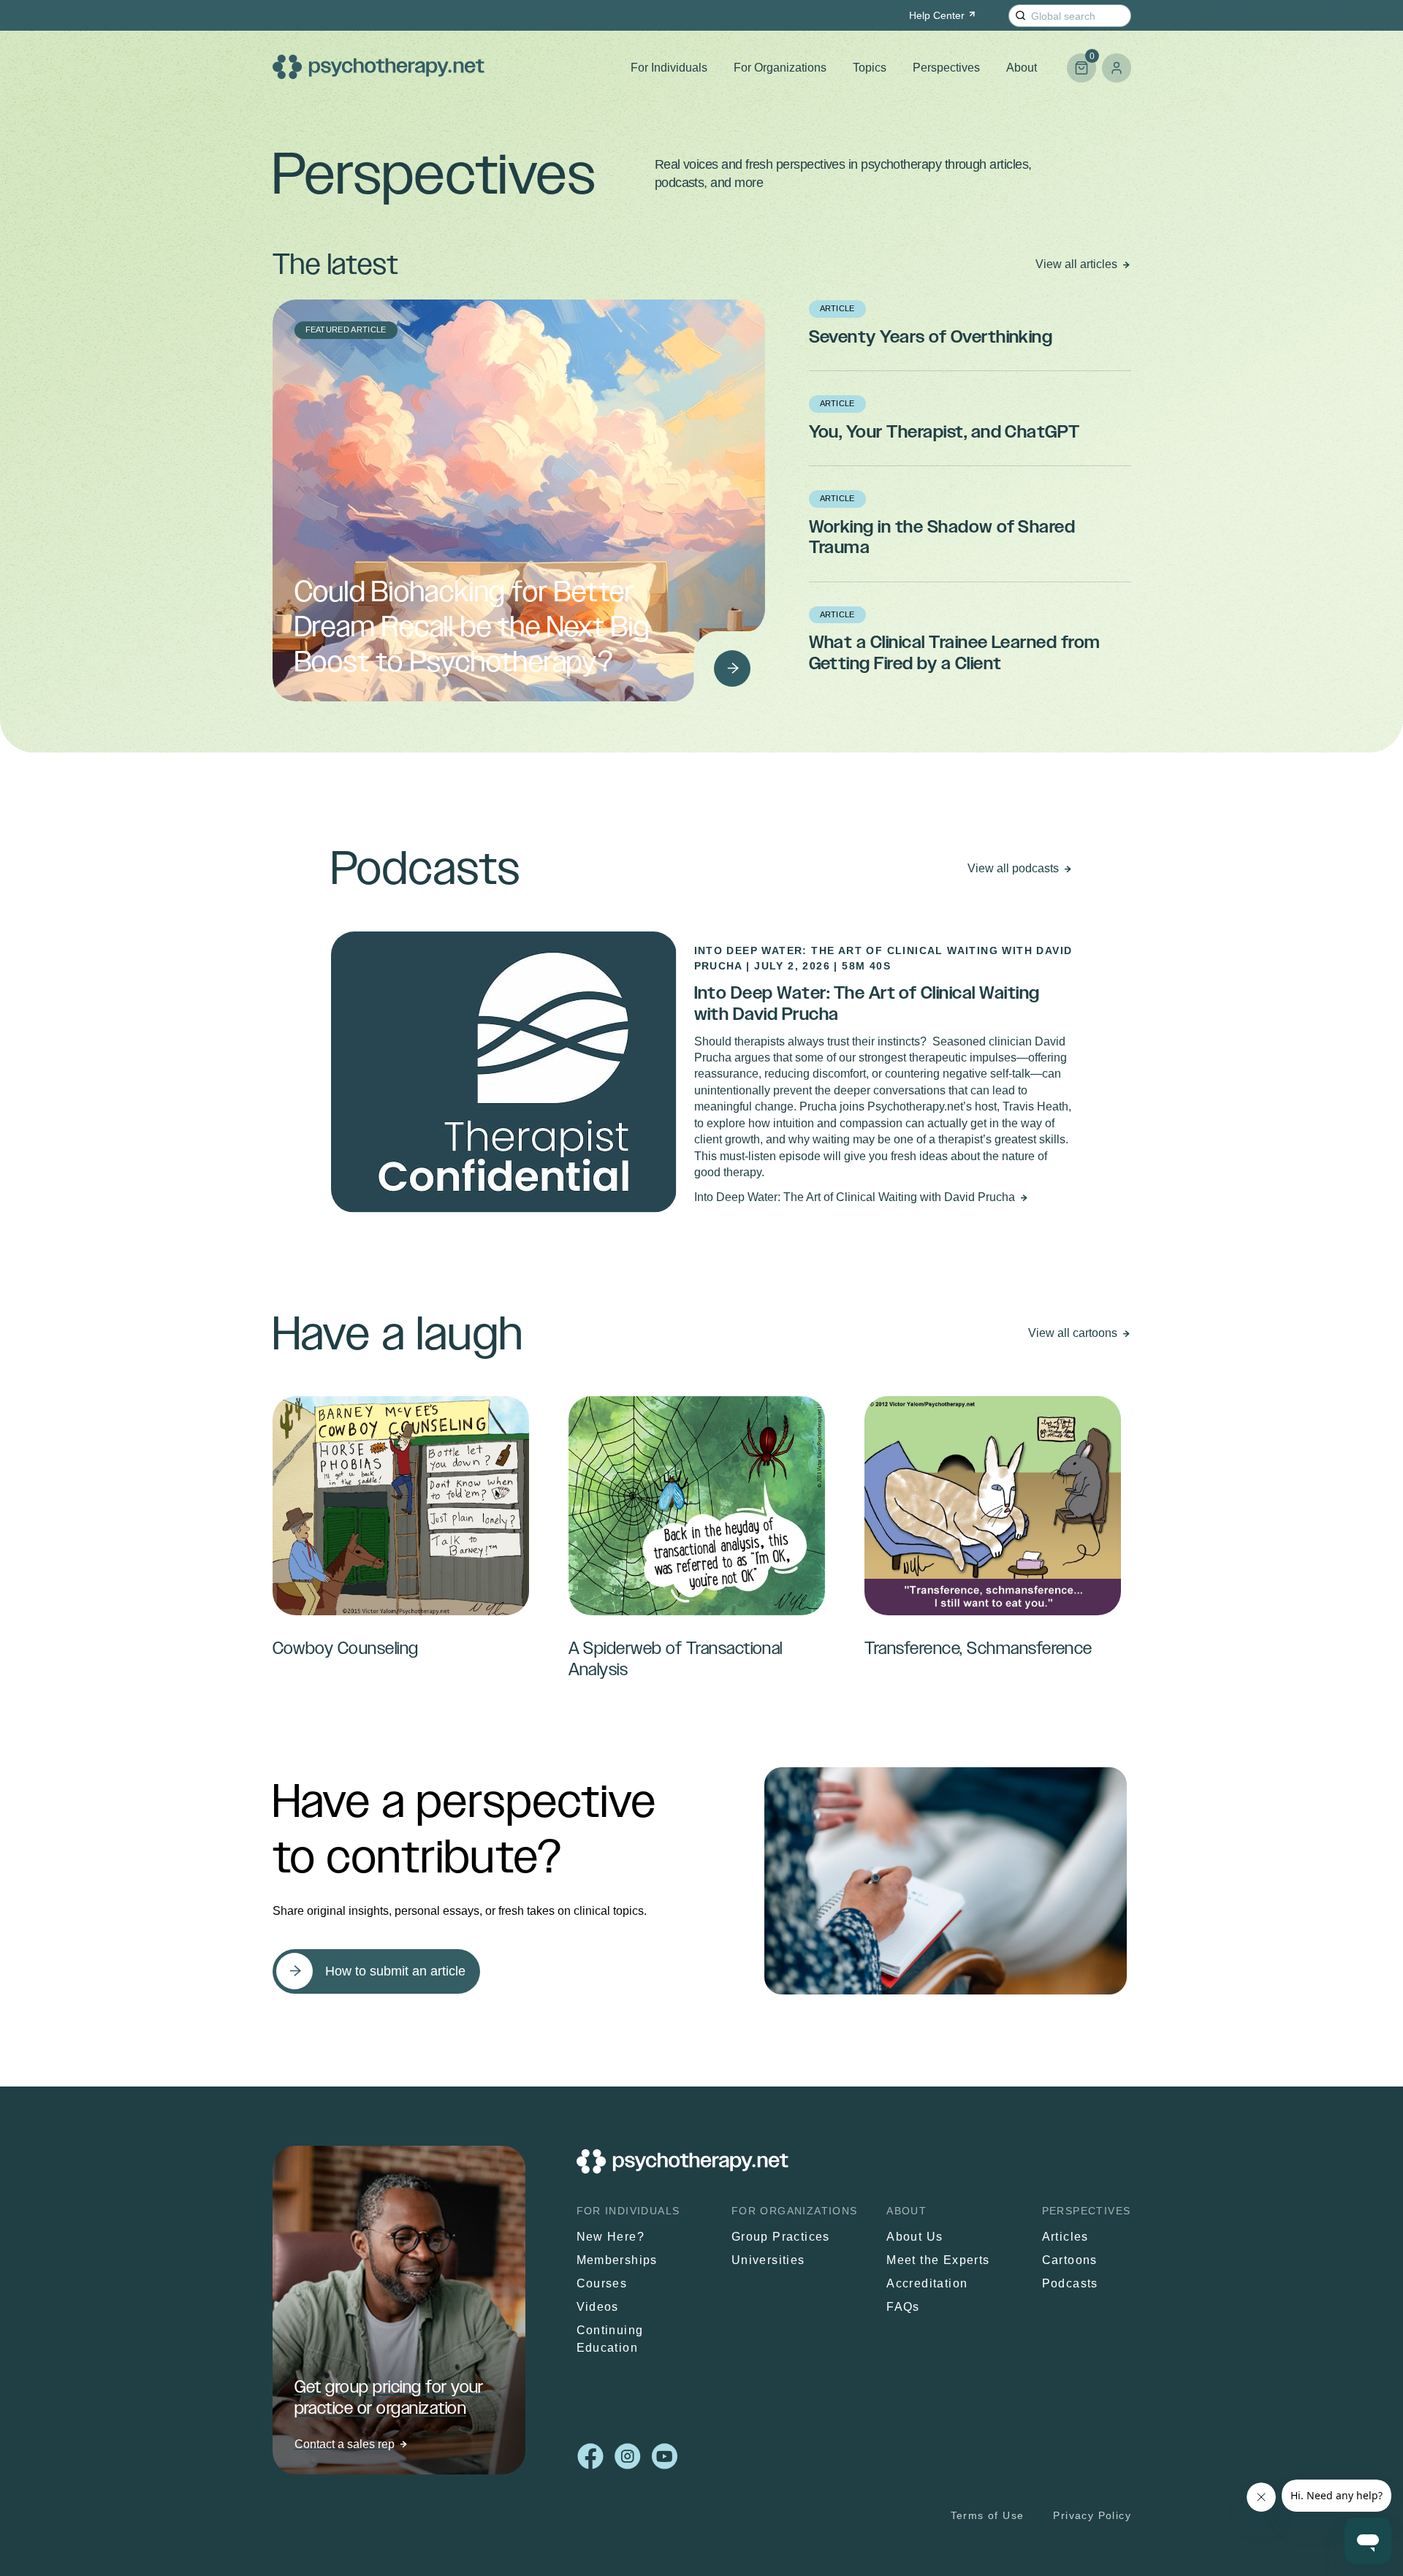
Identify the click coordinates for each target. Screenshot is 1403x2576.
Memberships (617, 2260)
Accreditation (927, 2283)
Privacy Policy (1092, 2515)
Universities (768, 2260)
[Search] (1020, 16)
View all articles (1076, 264)
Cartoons (1070, 2260)
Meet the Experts (938, 2260)
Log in (1117, 68)
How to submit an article (395, 1971)
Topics (870, 68)
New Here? (611, 2237)
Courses (602, 2283)
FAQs (903, 2307)
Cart (1081, 62)
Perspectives (946, 68)
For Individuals (669, 68)
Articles (1065, 2237)
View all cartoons (1073, 1333)
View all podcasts (1013, 868)
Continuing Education (610, 2339)
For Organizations (780, 68)
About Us (915, 2237)
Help (937, 15)
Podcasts (1070, 2283)
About (1022, 68)
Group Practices (781, 2237)
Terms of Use (987, 2515)
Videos (598, 2307)
